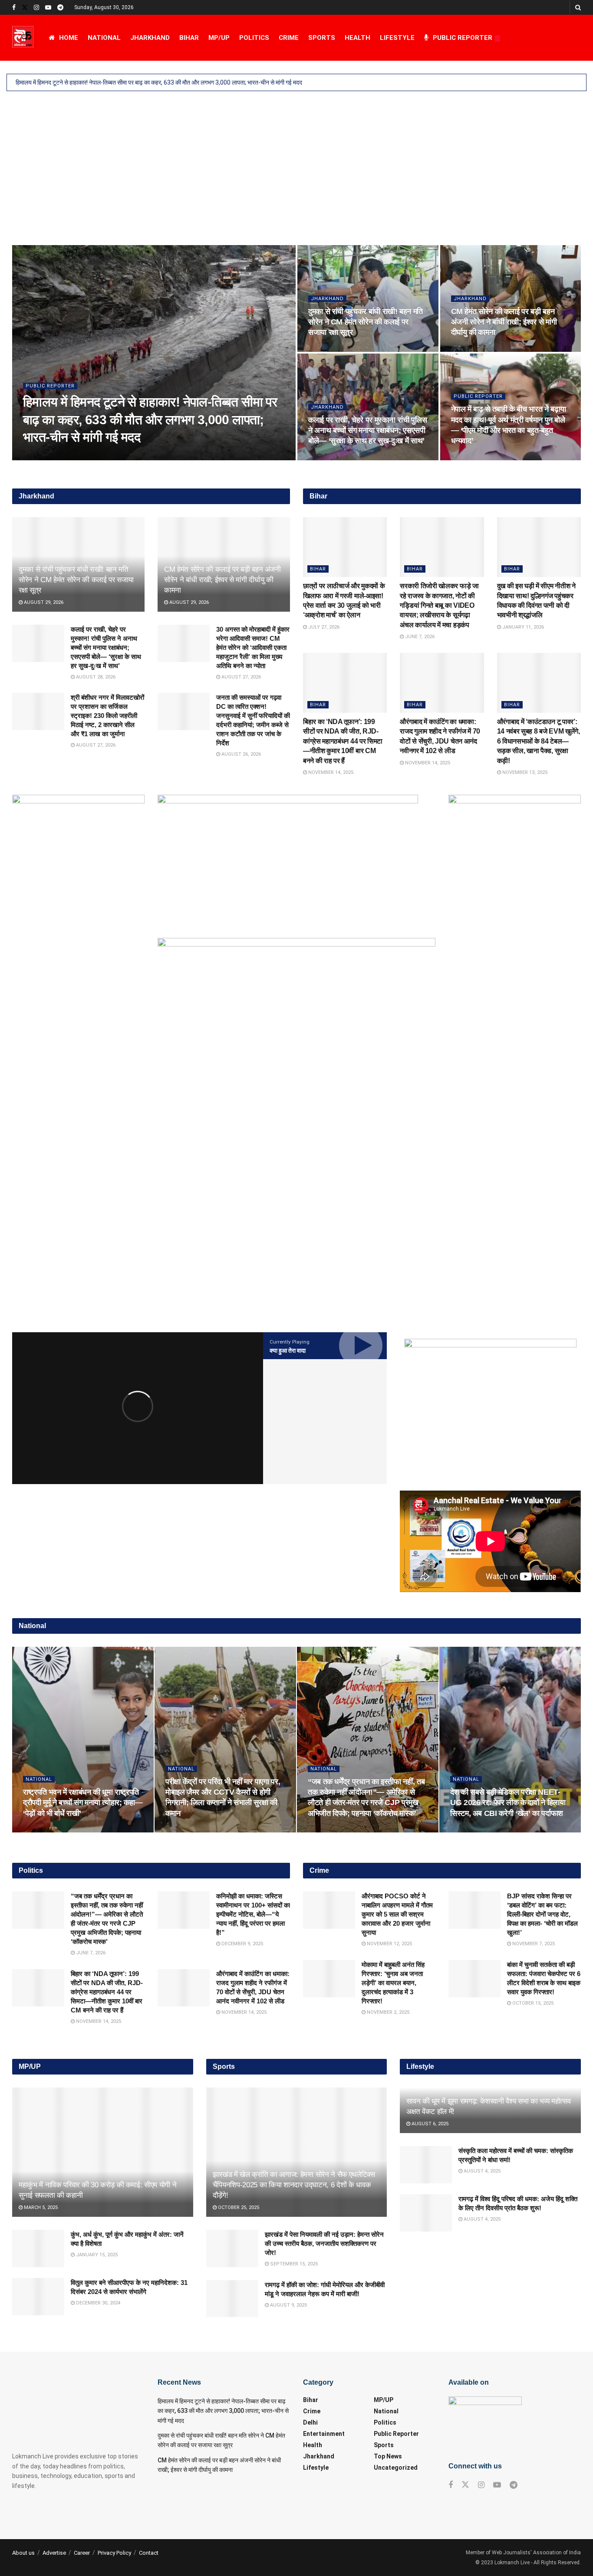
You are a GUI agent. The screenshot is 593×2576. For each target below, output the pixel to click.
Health (357, 38)
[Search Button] (578, 7)
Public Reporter (463, 38)
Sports (322, 38)
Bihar (189, 38)
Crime (289, 38)
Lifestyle (397, 38)
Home (69, 38)
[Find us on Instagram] (36, 8)
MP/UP (219, 38)
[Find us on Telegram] (60, 8)
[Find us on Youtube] (48, 8)
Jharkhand (150, 38)
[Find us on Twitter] (25, 8)
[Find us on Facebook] (14, 8)
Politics (254, 38)
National (104, 38)
